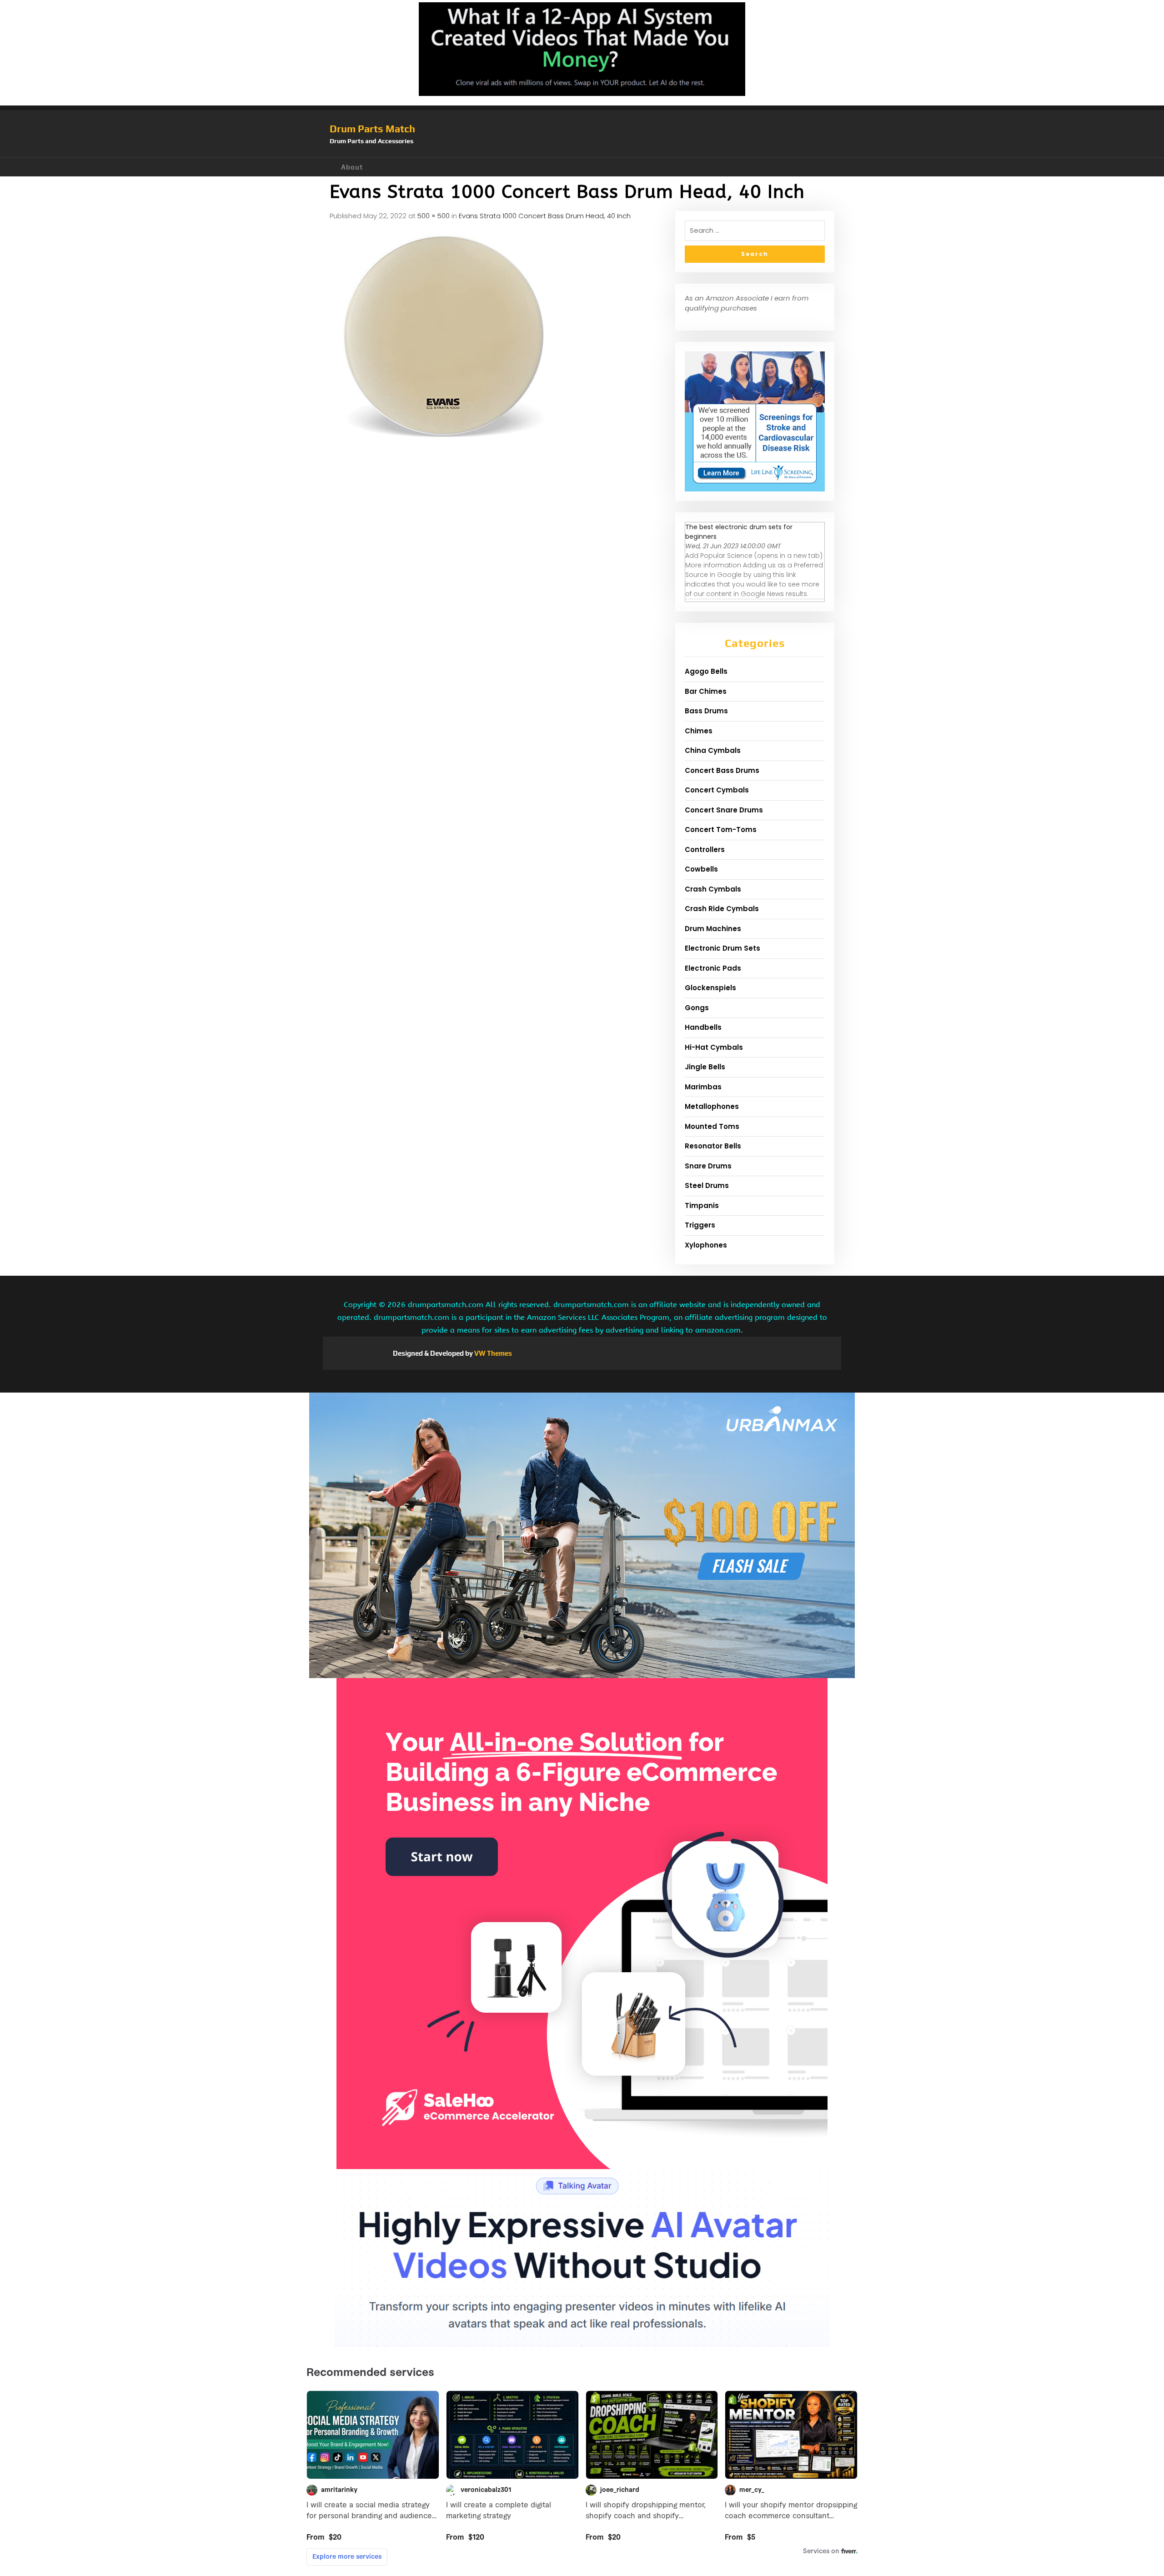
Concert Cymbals (717, 790)
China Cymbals (713, 750)
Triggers (700, 1225)
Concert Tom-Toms (721, 829)
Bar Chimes (706, 691)
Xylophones (706, 1245)
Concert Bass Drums (722, 770)
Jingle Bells (705, 1067)
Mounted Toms (712, 1126)
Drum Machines (713, 929)
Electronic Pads (713, 968)
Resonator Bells (713, 1146)
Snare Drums (708, 1166)
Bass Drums (706, 711)
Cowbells (701, 869)
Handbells (703, 1027)
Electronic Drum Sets (722, 948)
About (352, 167)
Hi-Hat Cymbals (714, 1047)
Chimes (699, 731)
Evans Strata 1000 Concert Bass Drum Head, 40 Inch (545, 216)
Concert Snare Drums (724, 810)
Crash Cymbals (713, 889)
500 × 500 (434, 216)
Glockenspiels (710, 988)
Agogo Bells (706, 671)
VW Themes (492, 1353)
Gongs (697, 1008)
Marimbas (703, 1087)
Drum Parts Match (372, 129)
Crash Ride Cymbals (722, 909)
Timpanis (702, 1205)
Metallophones (712, 1106)
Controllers (705, 849)
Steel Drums (707, 1185)
